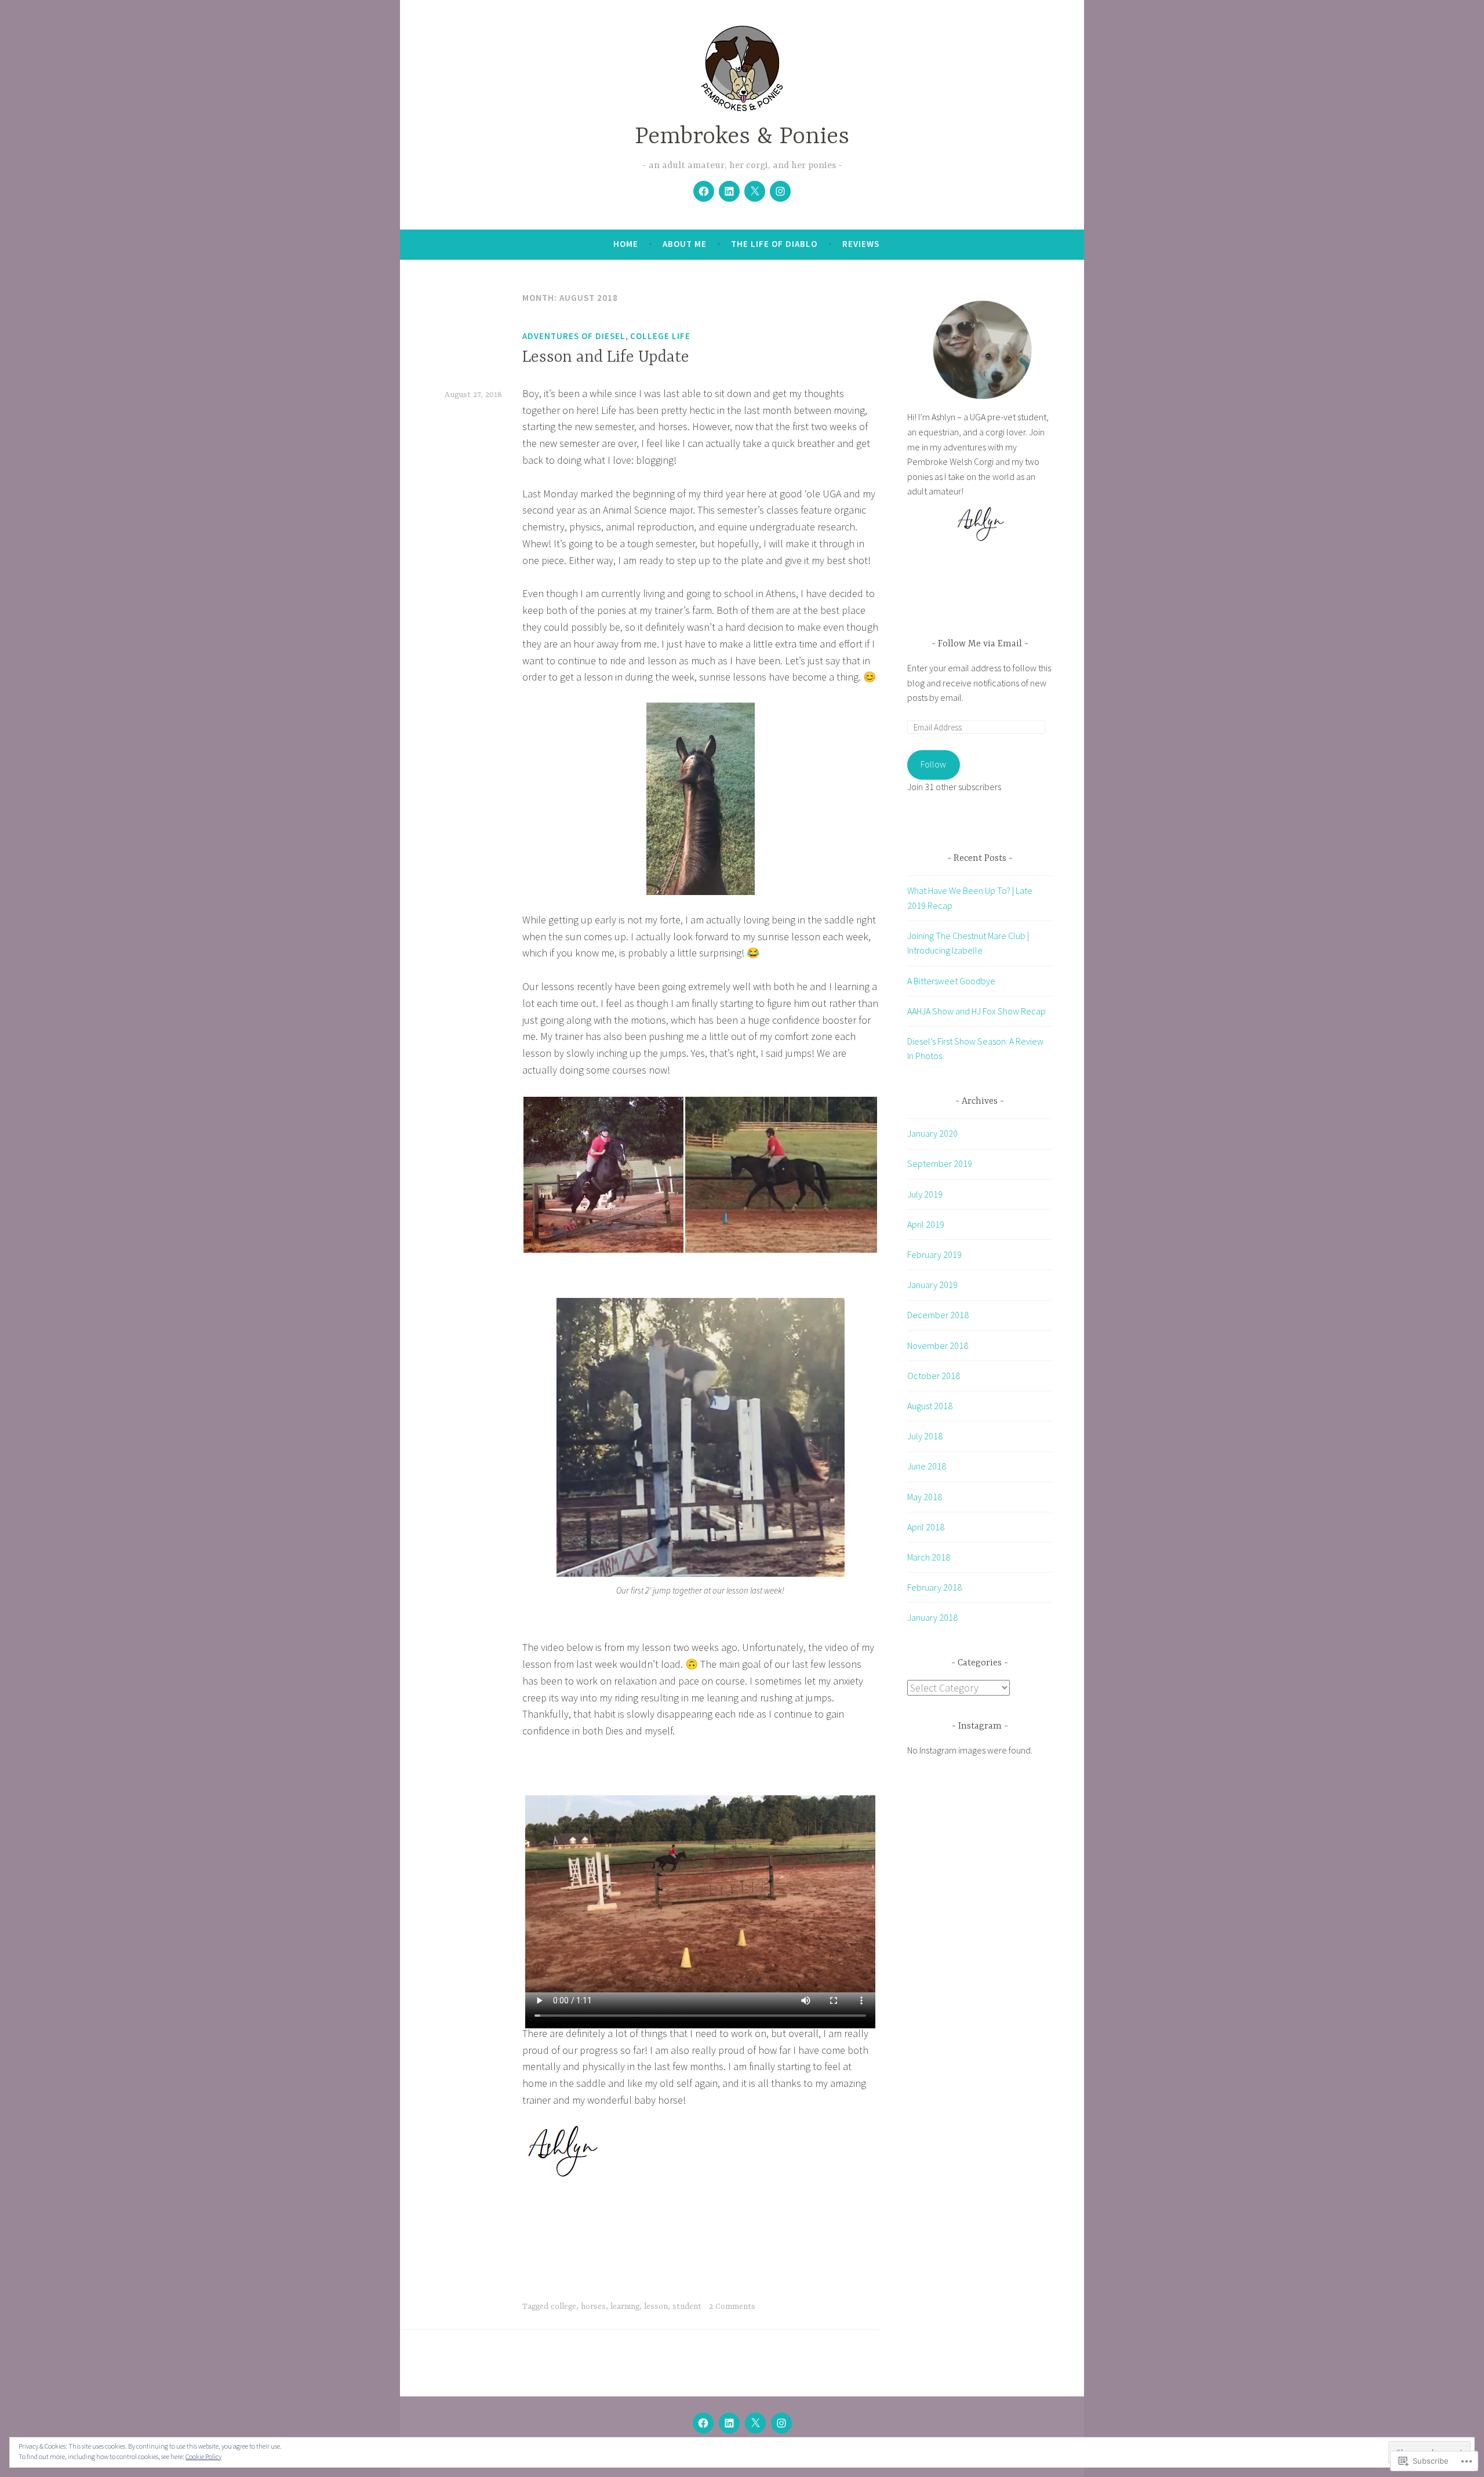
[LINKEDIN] (729, 2423)
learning (625, 2307)
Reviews (861, 244)
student (687, 2307)
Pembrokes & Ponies (742, 137)
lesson (656, 2307)
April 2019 (926, 1224)
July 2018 (925, 1436)
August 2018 (930, 1406)
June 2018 (927, 1466)
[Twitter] (755, 191)
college (563, 2307)
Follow (933, 764)
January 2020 (932, 1133)
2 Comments (732, 2307)
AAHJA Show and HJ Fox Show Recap (976, 1011)
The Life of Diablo (774, 244)
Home (626, 244)
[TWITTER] (755, 2423)
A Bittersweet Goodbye (951, 981)
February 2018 (934, 1587)
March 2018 (929, 1557)
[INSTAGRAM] (781, 2423)
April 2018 (926, 1527)
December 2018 (938, 1315)
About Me (685, 244)
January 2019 (932, 1285)
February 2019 (934, 1254)
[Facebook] (704, 191)
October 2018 (934, 1376)
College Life (660, 336)
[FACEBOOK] (703, 2423)
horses (593, 2307)
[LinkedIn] (729, 191)
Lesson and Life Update (606, 358)
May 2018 (925, 1497)
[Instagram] (780, 191)
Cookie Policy (203, 2456)
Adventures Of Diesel (574, 336)
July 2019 (925, 1194)
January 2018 (932, 1617)
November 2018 (938, 1345)
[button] (603, 1175)
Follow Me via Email (980, 644)
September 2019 (940, 1163)
